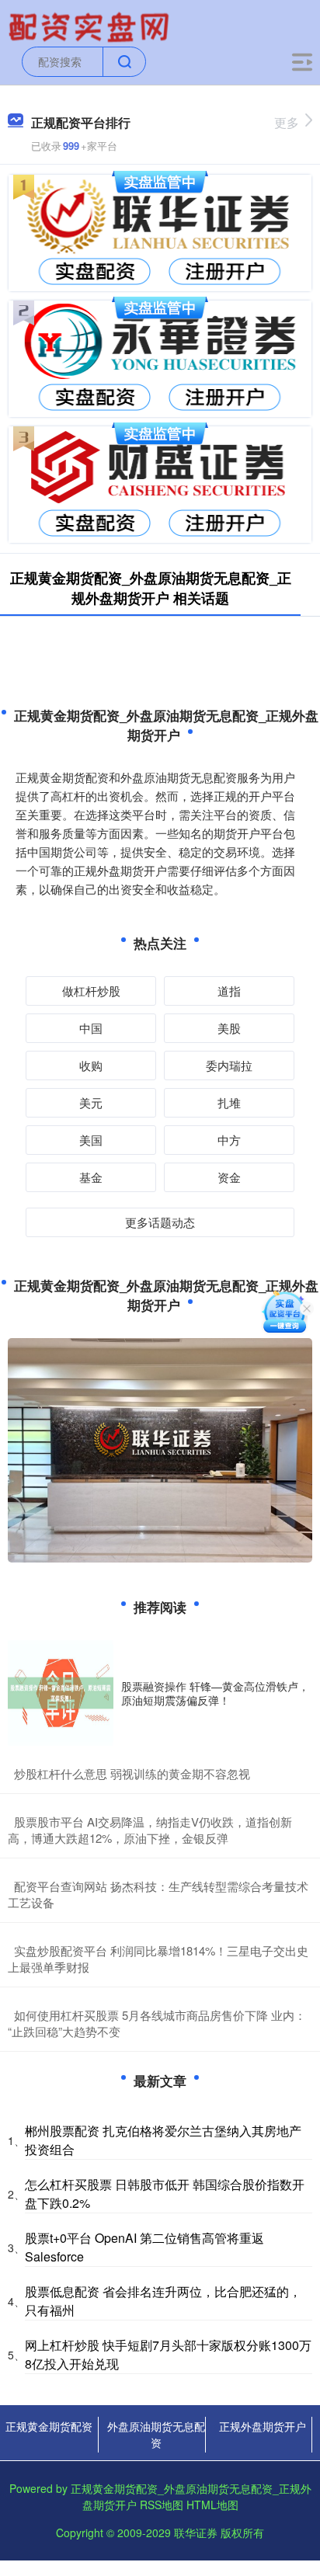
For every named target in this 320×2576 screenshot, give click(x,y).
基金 (91, 1177)
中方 (229, 1140)
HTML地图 (212, 2505)
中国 (91, 1028)
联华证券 (196, 2533)
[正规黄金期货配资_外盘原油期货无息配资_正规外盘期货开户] (91, 26)
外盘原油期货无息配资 (156, 2434)
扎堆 (229, 1102)
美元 (91, 1102)
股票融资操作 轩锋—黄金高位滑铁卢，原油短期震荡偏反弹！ (215, 1693)
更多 (287, 122)
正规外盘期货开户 (263, 2426)
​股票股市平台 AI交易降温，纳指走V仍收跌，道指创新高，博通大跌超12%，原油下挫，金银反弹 (150, 1830)
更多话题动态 (160, 1222)
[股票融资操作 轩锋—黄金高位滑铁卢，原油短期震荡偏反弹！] (61, 1693)
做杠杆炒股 (91, 991)
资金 (229, 1177)
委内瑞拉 (229, 1065)
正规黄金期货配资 (49, 2426)
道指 (229, 991)
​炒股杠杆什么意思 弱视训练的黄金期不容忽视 (132, 1773)
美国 (91, 1140)
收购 (91, 1065)
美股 (229, 1028)
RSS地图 (162, 2505)
